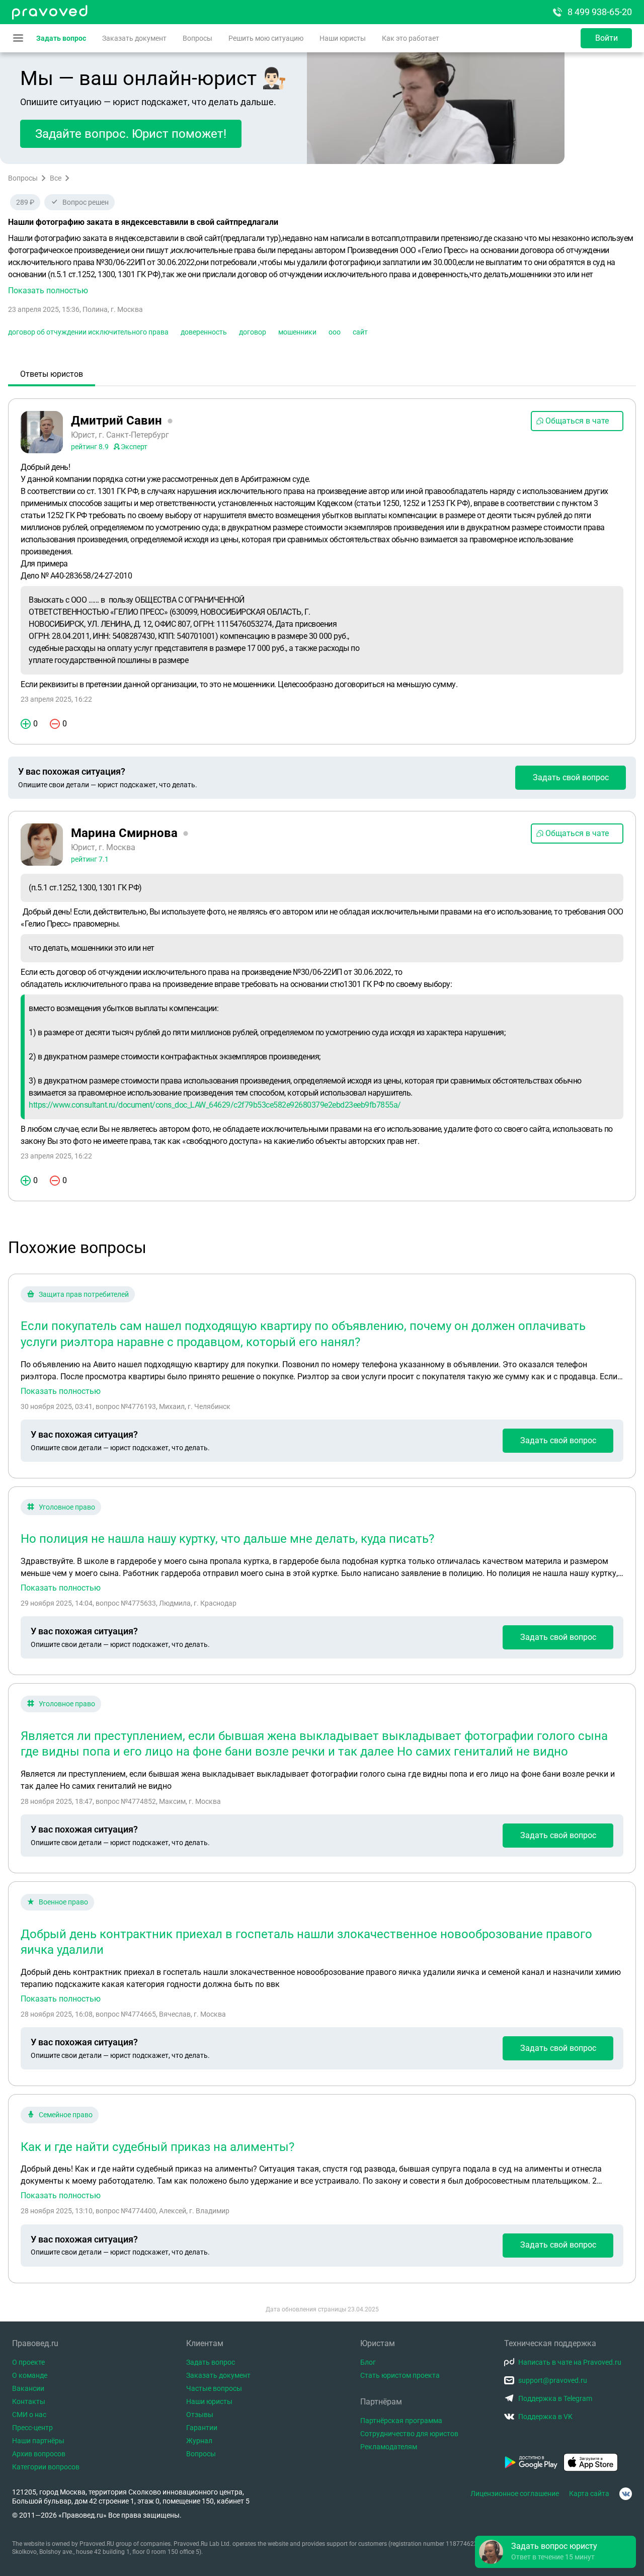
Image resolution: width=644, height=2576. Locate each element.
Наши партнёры (38, 2441)
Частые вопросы (214, 2388)
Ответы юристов (52, 374)
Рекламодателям (389, 2447)
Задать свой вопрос (571, 777)
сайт (360, 332)
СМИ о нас (29, 2415)
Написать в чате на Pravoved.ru (570, 2362)
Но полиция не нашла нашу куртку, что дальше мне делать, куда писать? (227, 1539)
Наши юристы (343, 38)
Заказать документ (134, 38)
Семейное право (66, 2115)
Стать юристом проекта (400, 2375)
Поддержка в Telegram (555, 2398)
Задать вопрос (61, 38)
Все (56, 178)
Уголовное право (67, 1507)
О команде (30, 2375)
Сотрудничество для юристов (409, 2434)
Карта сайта (589, 2494)
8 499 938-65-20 (600, 12)
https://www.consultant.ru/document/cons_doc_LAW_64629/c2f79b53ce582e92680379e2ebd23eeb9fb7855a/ (215, 1105)
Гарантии (202, 2428)
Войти (607, 38)
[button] (322, 265)
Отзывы (200, 2415)
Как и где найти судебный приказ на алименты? (157, 2147)
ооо (335, 332)
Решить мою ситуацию (266, 38)
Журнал (199, 2441)
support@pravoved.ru (553, 2380)
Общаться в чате (577, 421)
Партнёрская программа (401, 2421)
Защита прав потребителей (84, 1294)
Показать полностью (61, 1391)
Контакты (29, 2401)
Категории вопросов (46, 2467)
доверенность (204, 332)
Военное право (63, 1902)
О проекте (28, 2362)
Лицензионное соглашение (515, 2494)
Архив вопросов (39, 2454)
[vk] (626, 2494)
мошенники (297, 332)
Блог (368, 2362)
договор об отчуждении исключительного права (88, 332)
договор (253, 332)
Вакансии (28, 2388)
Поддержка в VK (545, 2417)
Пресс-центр (32, 2428)
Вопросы (197, 38)
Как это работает (411, 38)
